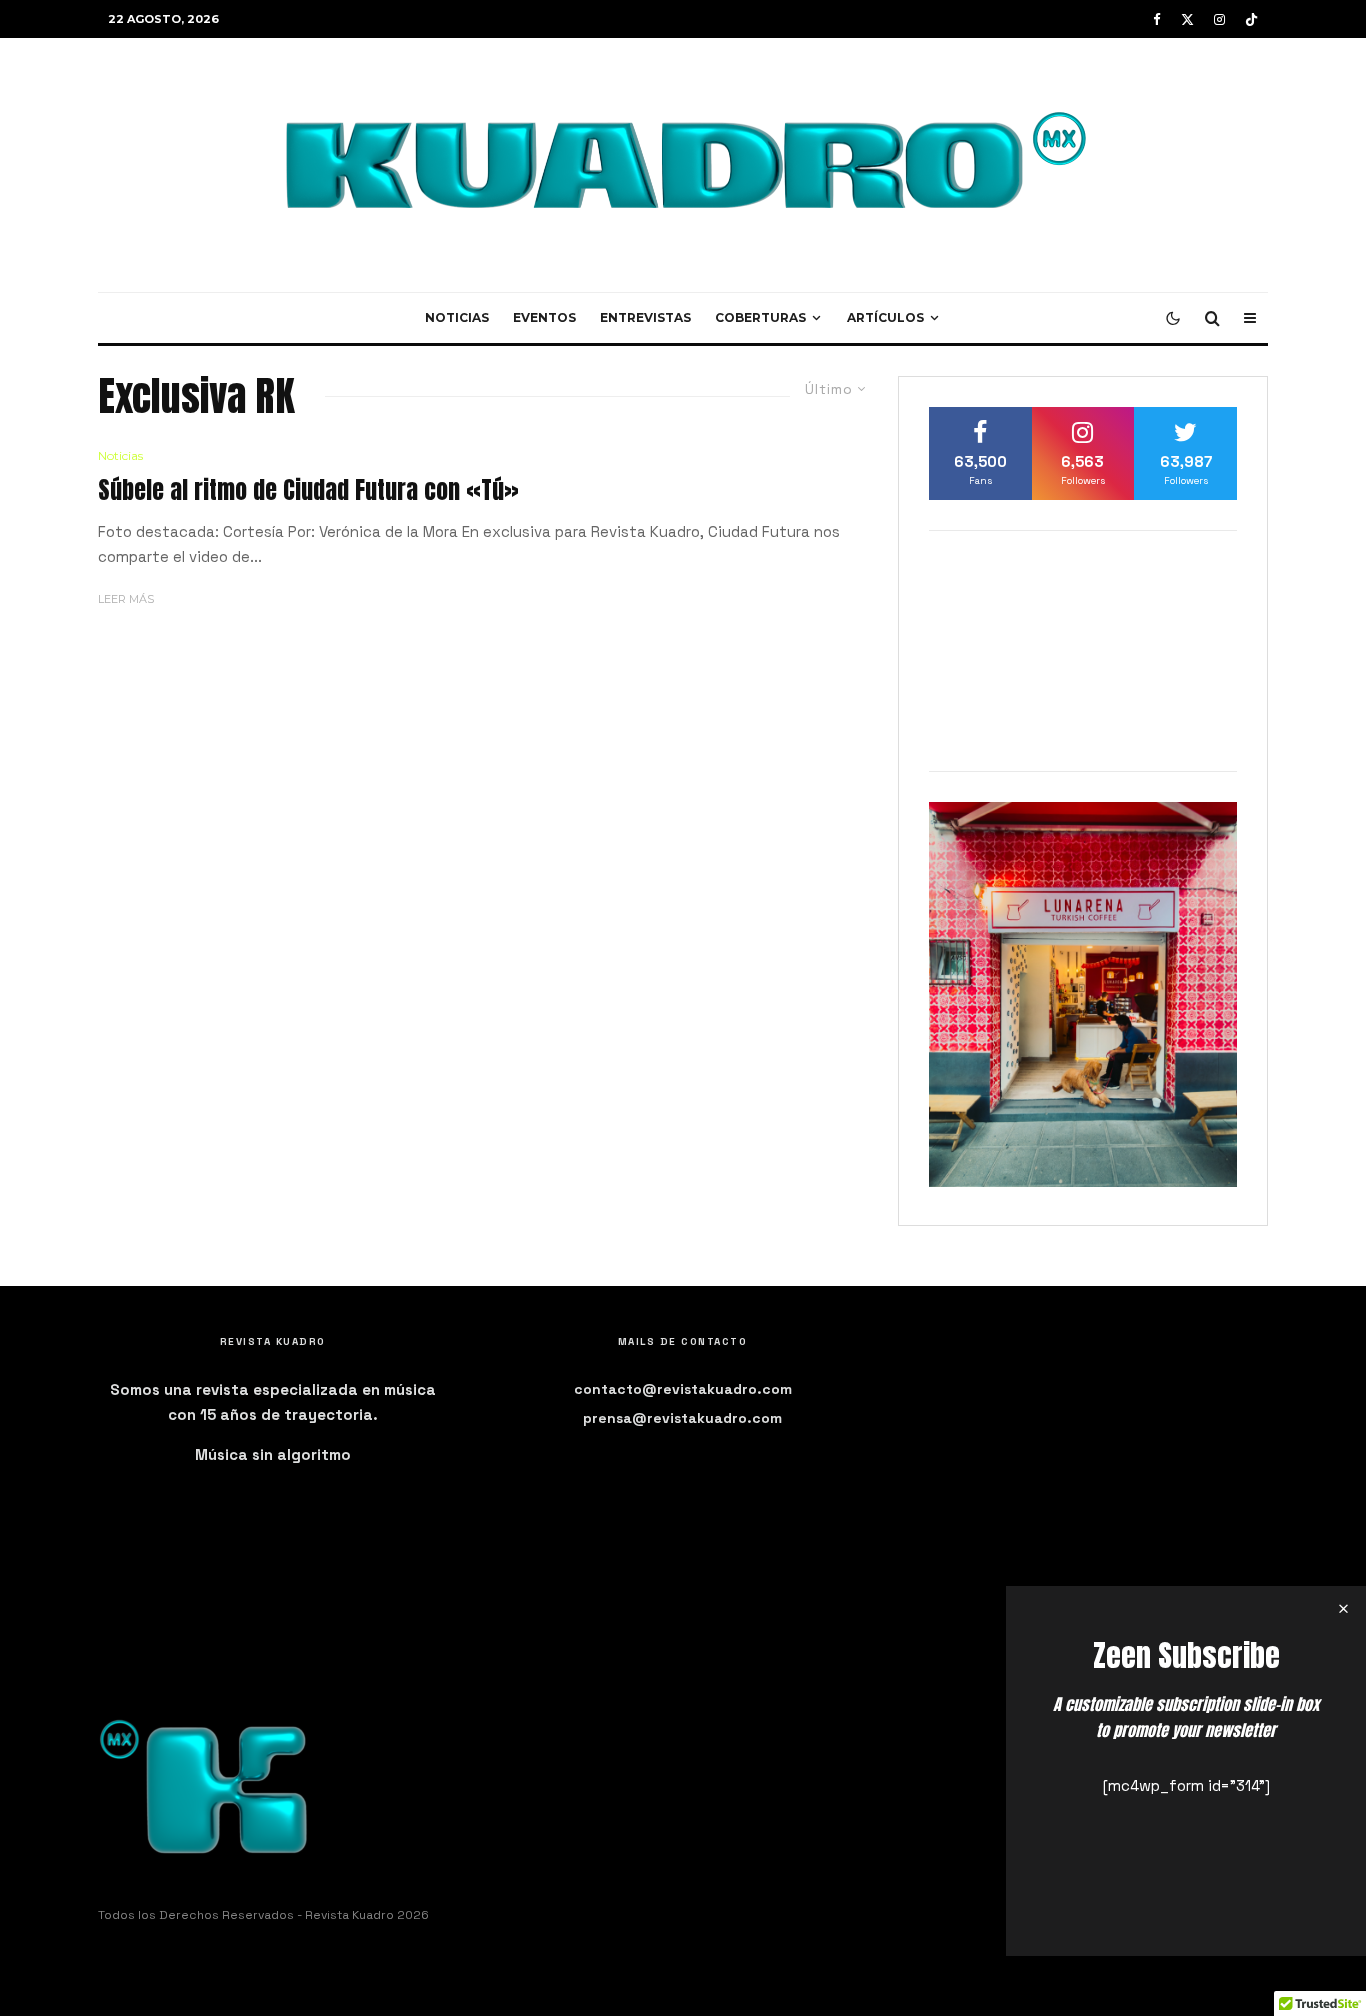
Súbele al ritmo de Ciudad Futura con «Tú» (308, 490)
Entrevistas (645, 317)
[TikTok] (1251, 19)
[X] (1187, 19)
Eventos (544, 317)
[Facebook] (1157, 19)
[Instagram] (1219, 19)
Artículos (885, 317)
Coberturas (760, 317)
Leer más (126, 599)
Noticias (457, 317)
